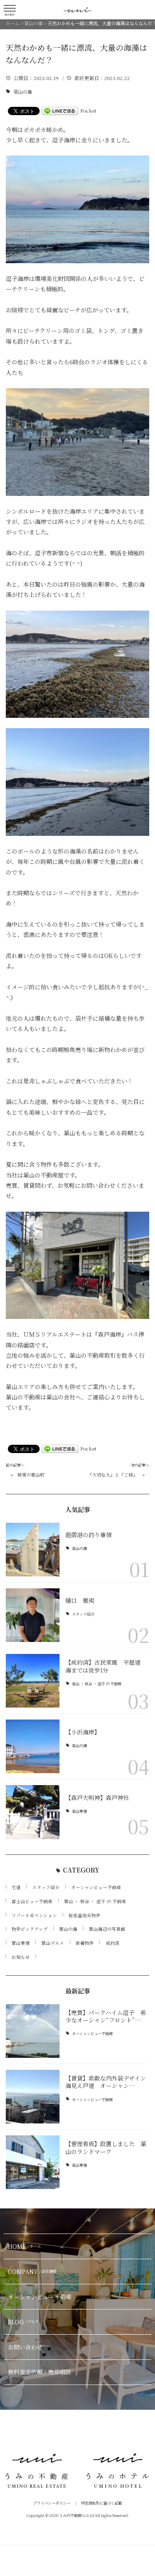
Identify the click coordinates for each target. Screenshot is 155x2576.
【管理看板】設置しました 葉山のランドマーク (106, 2147)
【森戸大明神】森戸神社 (97, 1798)
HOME (25, 2246)
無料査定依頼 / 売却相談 (39, 2372)
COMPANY (32, 2272)
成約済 (113, 1943)
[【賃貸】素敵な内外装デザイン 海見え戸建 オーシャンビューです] (33, 2097)
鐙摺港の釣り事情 (88, 1535)
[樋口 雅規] (33, 1615)
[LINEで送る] (60, 111)
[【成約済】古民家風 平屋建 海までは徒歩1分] (33, 1681)
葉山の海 (23, 92)
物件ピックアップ (30, 1929)
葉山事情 (79, 1811)
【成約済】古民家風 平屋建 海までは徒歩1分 (106, 1666)
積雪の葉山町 (31, 1475)
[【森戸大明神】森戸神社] (33, 1812)
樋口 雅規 (80, 1600)
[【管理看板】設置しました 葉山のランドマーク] (33, 2162)
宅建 (16, 1887)
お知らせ (21, 1957)
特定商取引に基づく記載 (101, 2503)
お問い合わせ (25, 2347)
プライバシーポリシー (52, 2503)
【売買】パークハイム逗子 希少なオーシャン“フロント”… (106, 2016)
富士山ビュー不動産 (32, 1901)
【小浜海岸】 (83, 1732)
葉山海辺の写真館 (107, 1929)
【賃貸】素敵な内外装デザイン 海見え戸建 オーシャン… (108, 2082)
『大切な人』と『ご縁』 (113, 1475)
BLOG (23, 2322)
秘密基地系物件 (85, 1915)
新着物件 (85, 1943)
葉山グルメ (53, 1943)
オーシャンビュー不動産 (96, 1887)
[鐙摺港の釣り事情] (33, 1550)
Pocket (88, 111)
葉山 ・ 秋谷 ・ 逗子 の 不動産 (97, 1684)
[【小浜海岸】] (33, 1746)
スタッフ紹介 (83, 1614)
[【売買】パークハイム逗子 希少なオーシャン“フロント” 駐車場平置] (33, 2031)
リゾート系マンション (34, 1915)
